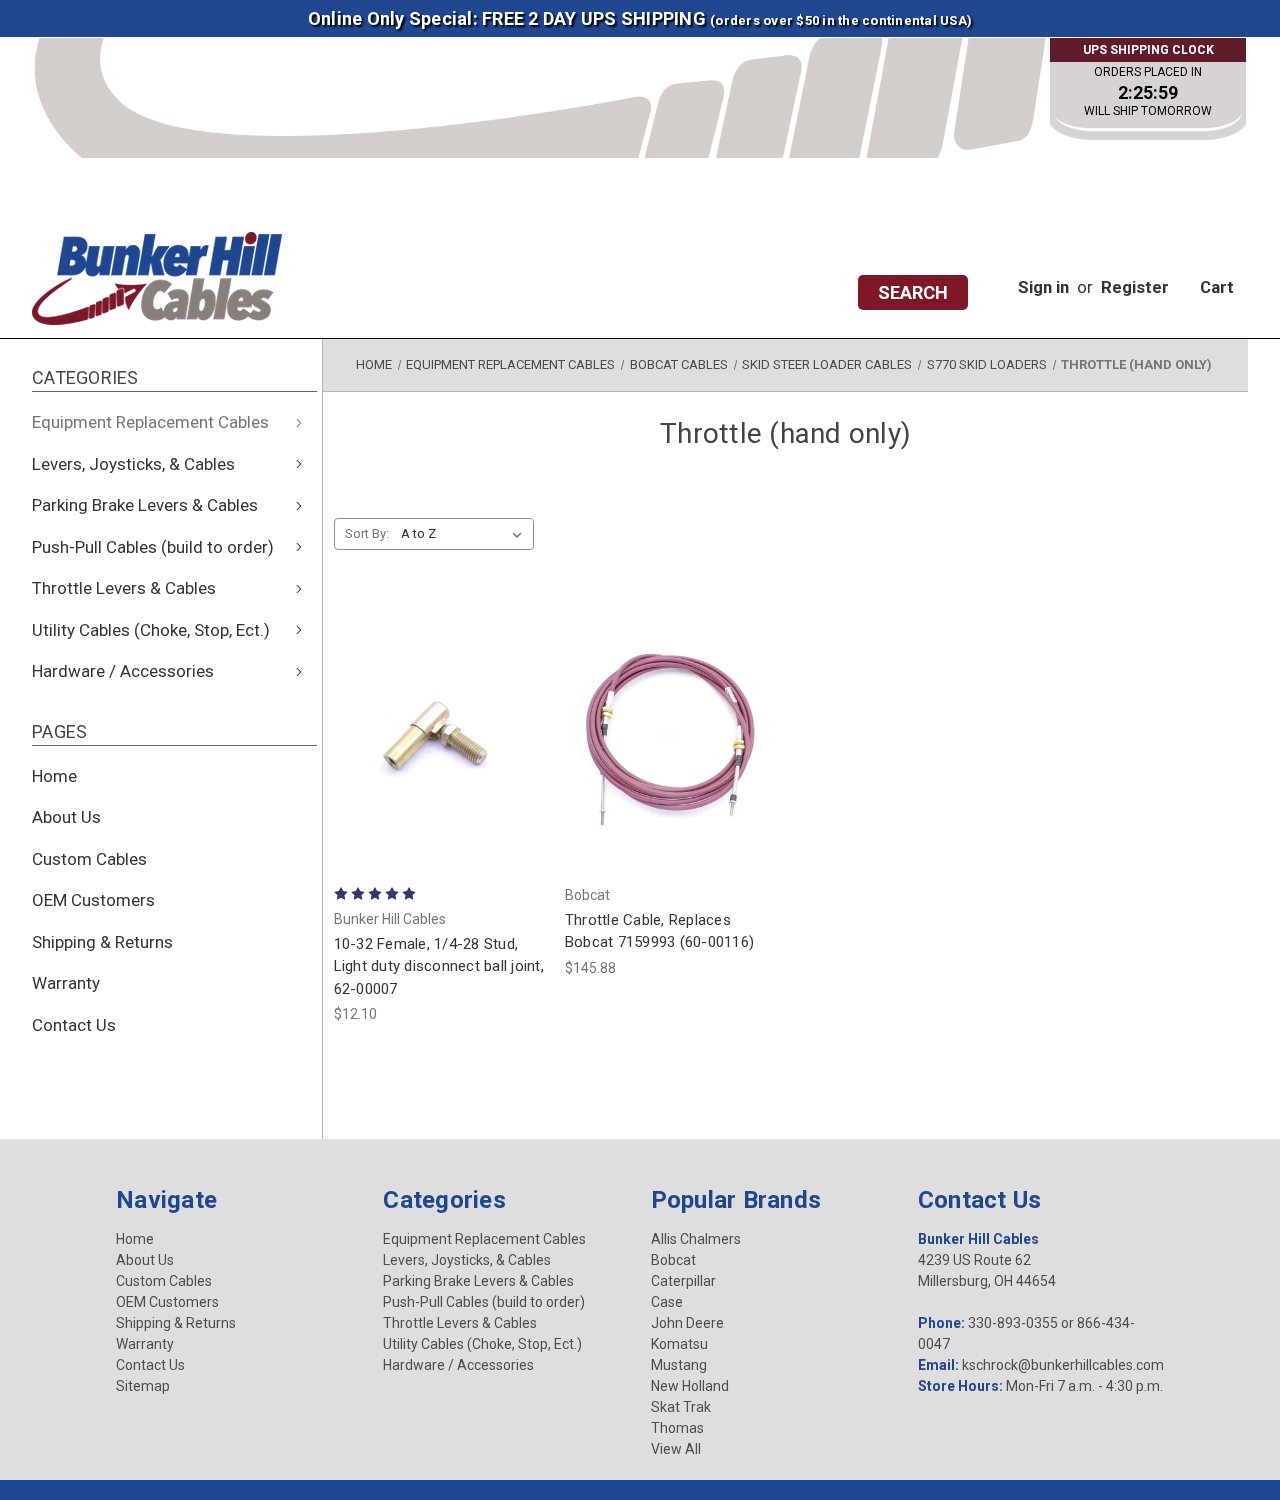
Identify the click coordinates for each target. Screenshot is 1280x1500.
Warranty (66, 983)
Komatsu (679, 1344)
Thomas (677, 1428)
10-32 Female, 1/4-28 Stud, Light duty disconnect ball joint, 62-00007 (439, 966)
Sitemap (143, 1386)
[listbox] (465, 534)
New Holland (690, 1386)
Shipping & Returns (102, 942)
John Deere (687, 1323)
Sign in (1043, 287)
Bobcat (673, 1260)
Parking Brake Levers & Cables (145, 505)
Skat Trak (681, 1407)
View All (676, 1449)
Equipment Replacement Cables (150, 422)
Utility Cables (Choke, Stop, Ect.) (151, 630)
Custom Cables (89, 859)
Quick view (439, 682)
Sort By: (367, 533)
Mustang (679, 1365)
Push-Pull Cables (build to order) (153, 547)
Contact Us (74, 1025)
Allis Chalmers (696, 1239)
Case (667, 1302)
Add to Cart (438, 790)
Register (1135, 287)
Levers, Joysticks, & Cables (133, 464)
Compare (432, 736)
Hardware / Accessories (123, 671)
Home (54, 776)
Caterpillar (683, 1281)
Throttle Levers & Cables (124, 588)
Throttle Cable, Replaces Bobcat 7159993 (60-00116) (659, 931)
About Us (66, 817)
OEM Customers (93, 900)
